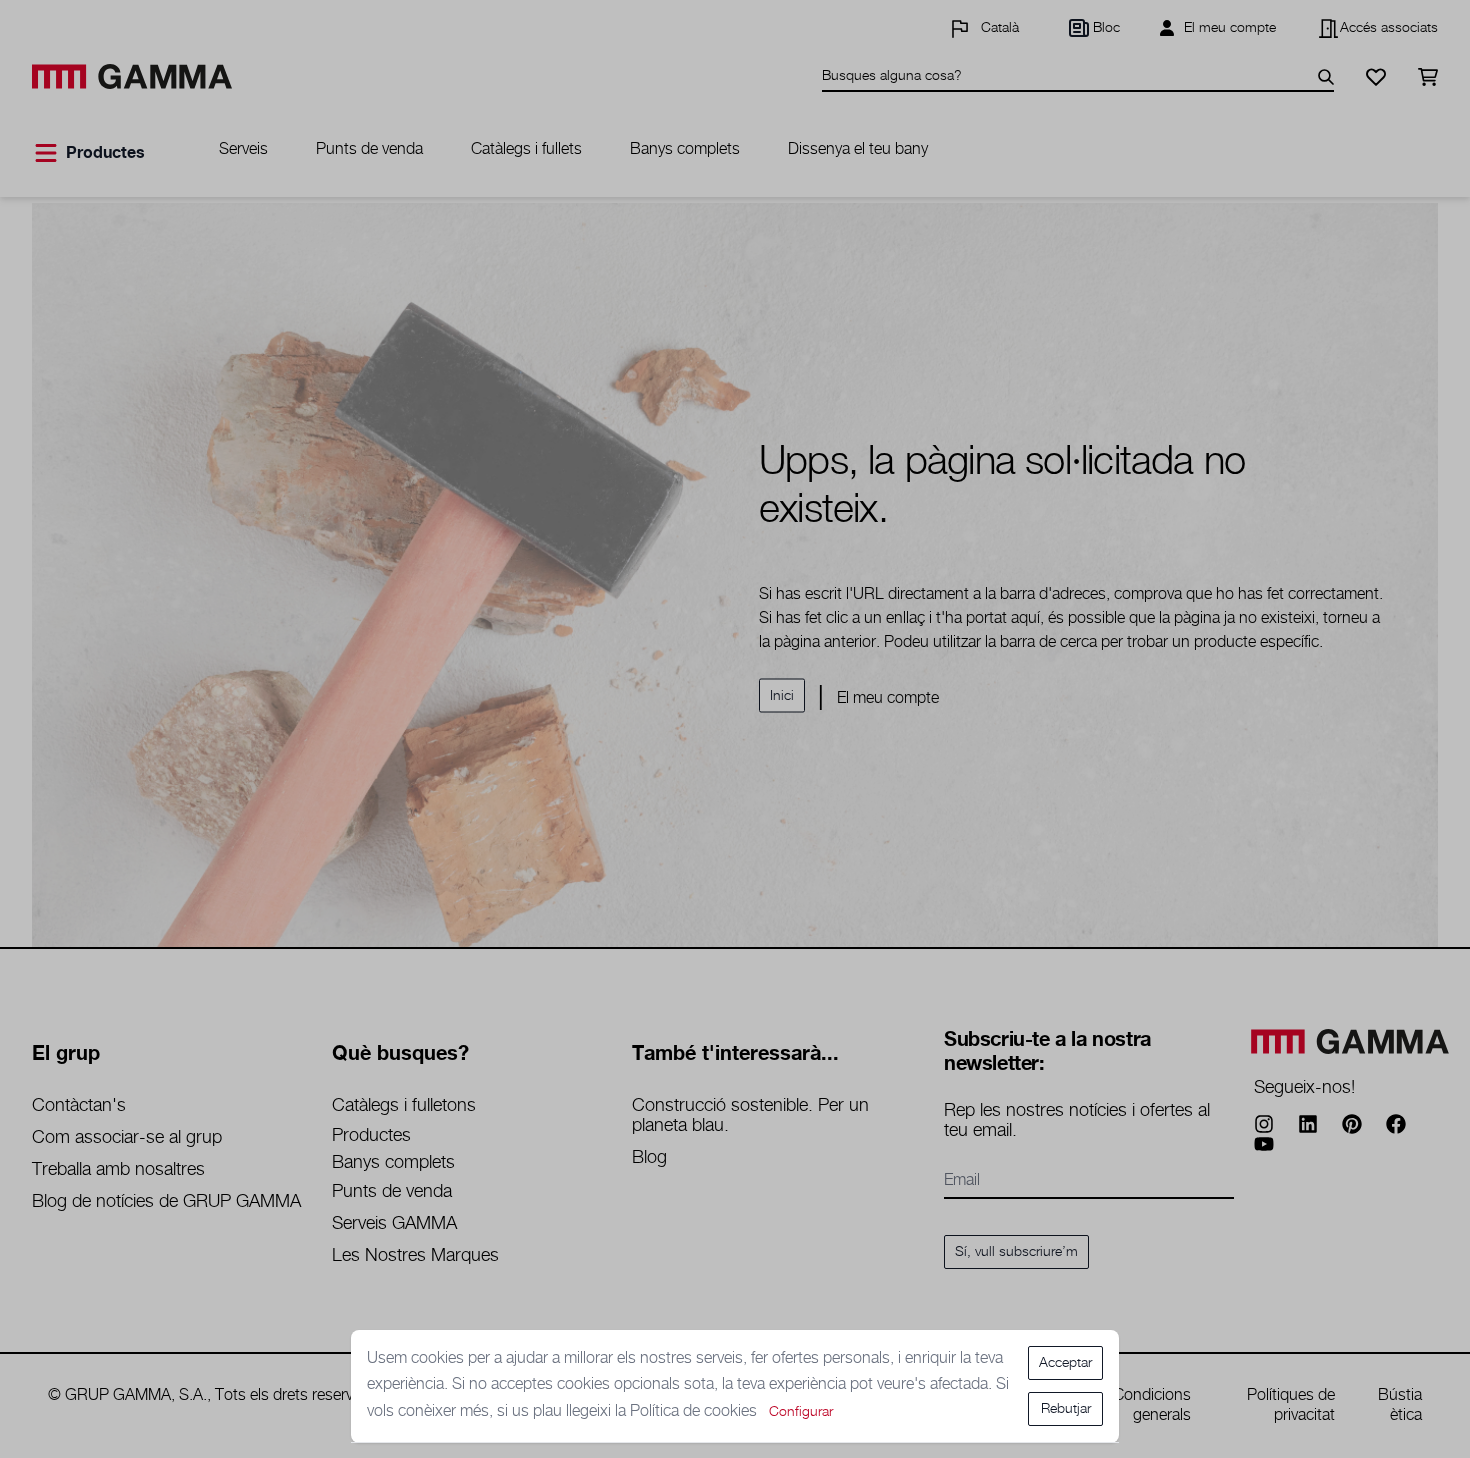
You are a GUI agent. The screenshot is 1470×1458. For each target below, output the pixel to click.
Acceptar (1065, 1363)
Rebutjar (1066, 1409)
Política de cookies (695, 1411)
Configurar (801, 1412)
